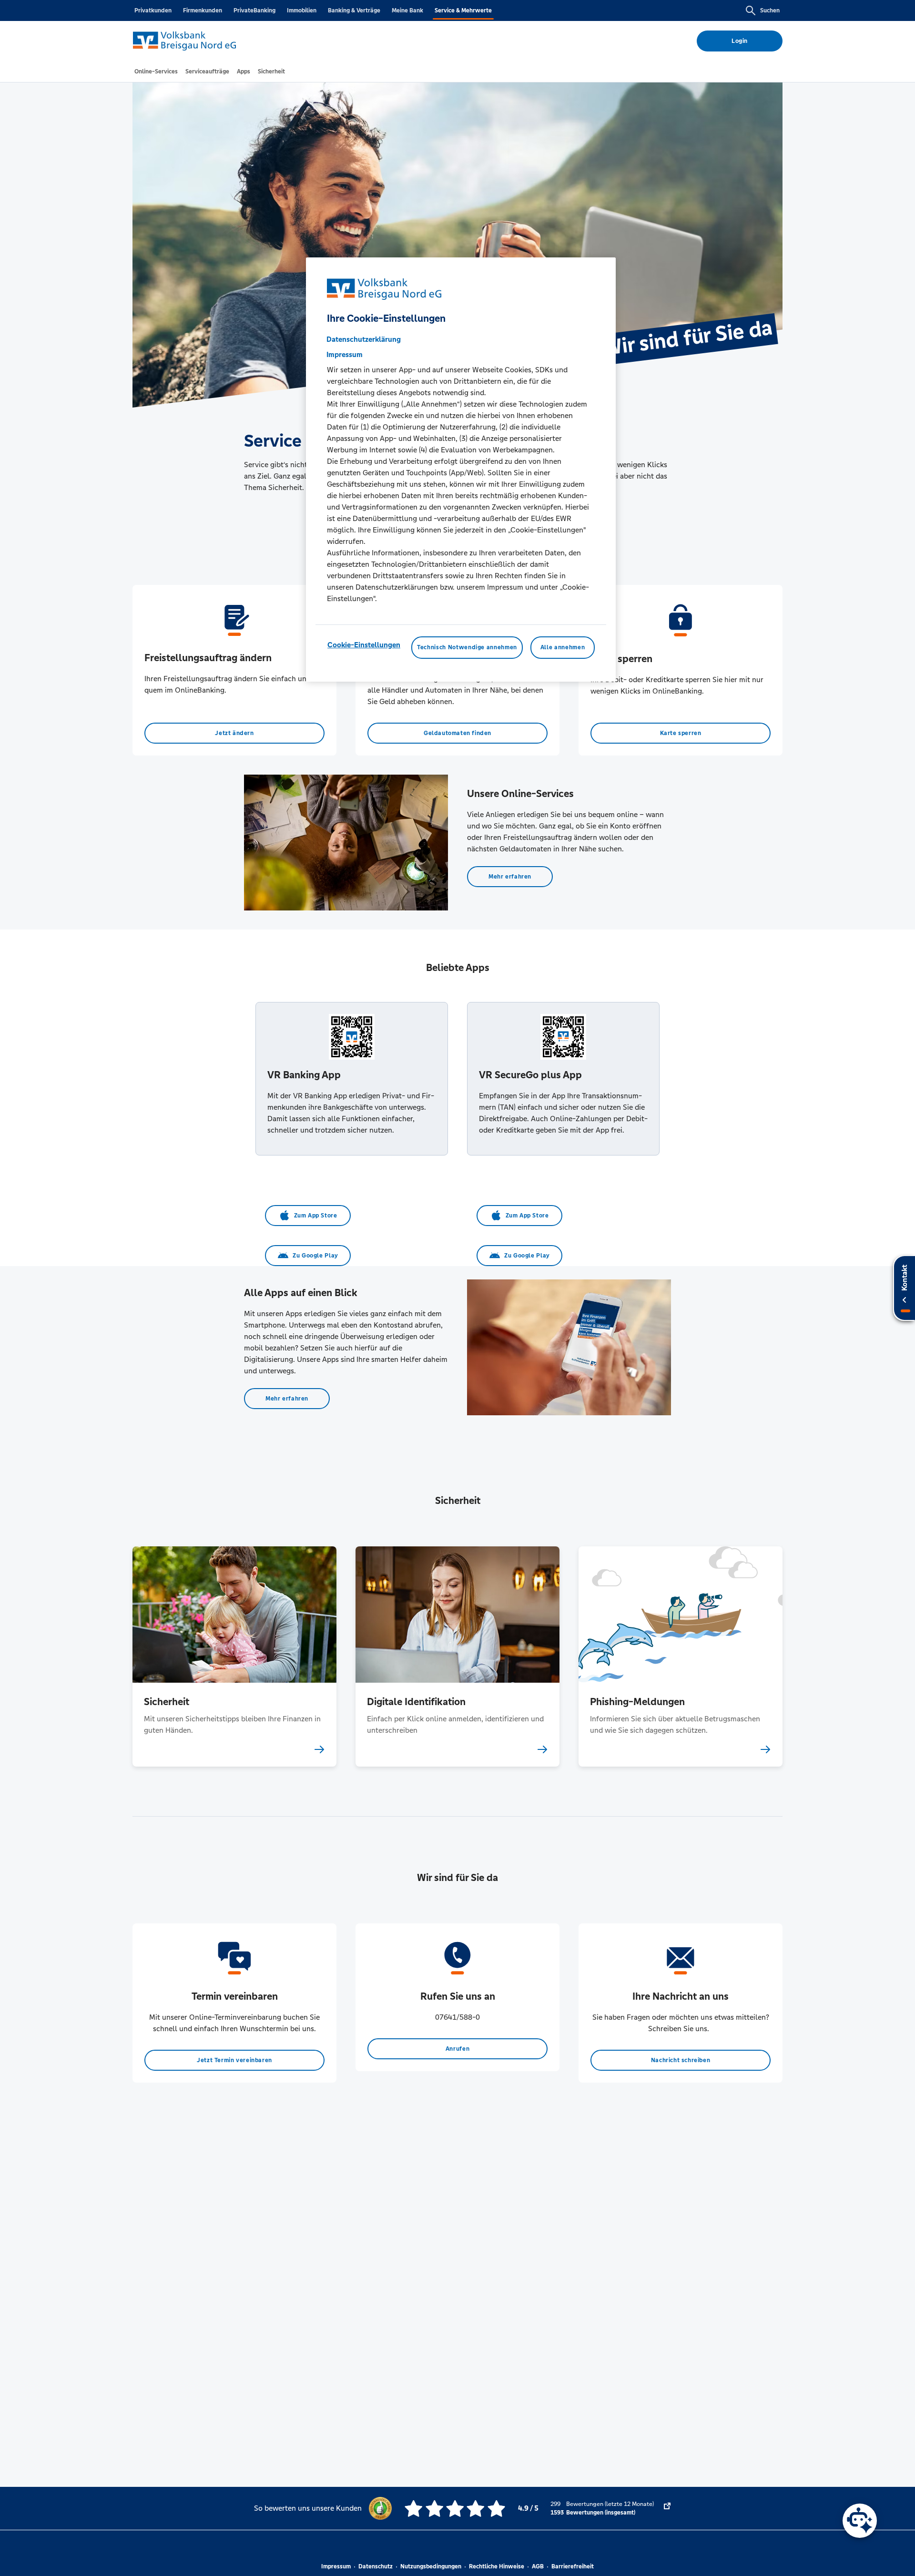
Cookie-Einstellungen (364, 645)
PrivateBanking (254, 10)
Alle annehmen (563, 648)
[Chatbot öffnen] (860, 2521)
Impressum (336, 2566)
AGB (538, 2566)
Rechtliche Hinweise (497, 2566)
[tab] (156, 72)
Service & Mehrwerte (463, 10)
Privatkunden (153, 10)
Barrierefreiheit (573, 2566)
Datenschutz (376, 2566)
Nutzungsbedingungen (431, 2566)
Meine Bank (407, 10)
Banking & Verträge (354, 10)
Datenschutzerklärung (364, 340)
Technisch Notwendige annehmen (467, 648)
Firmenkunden (203, 10)
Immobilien (302, 10)
